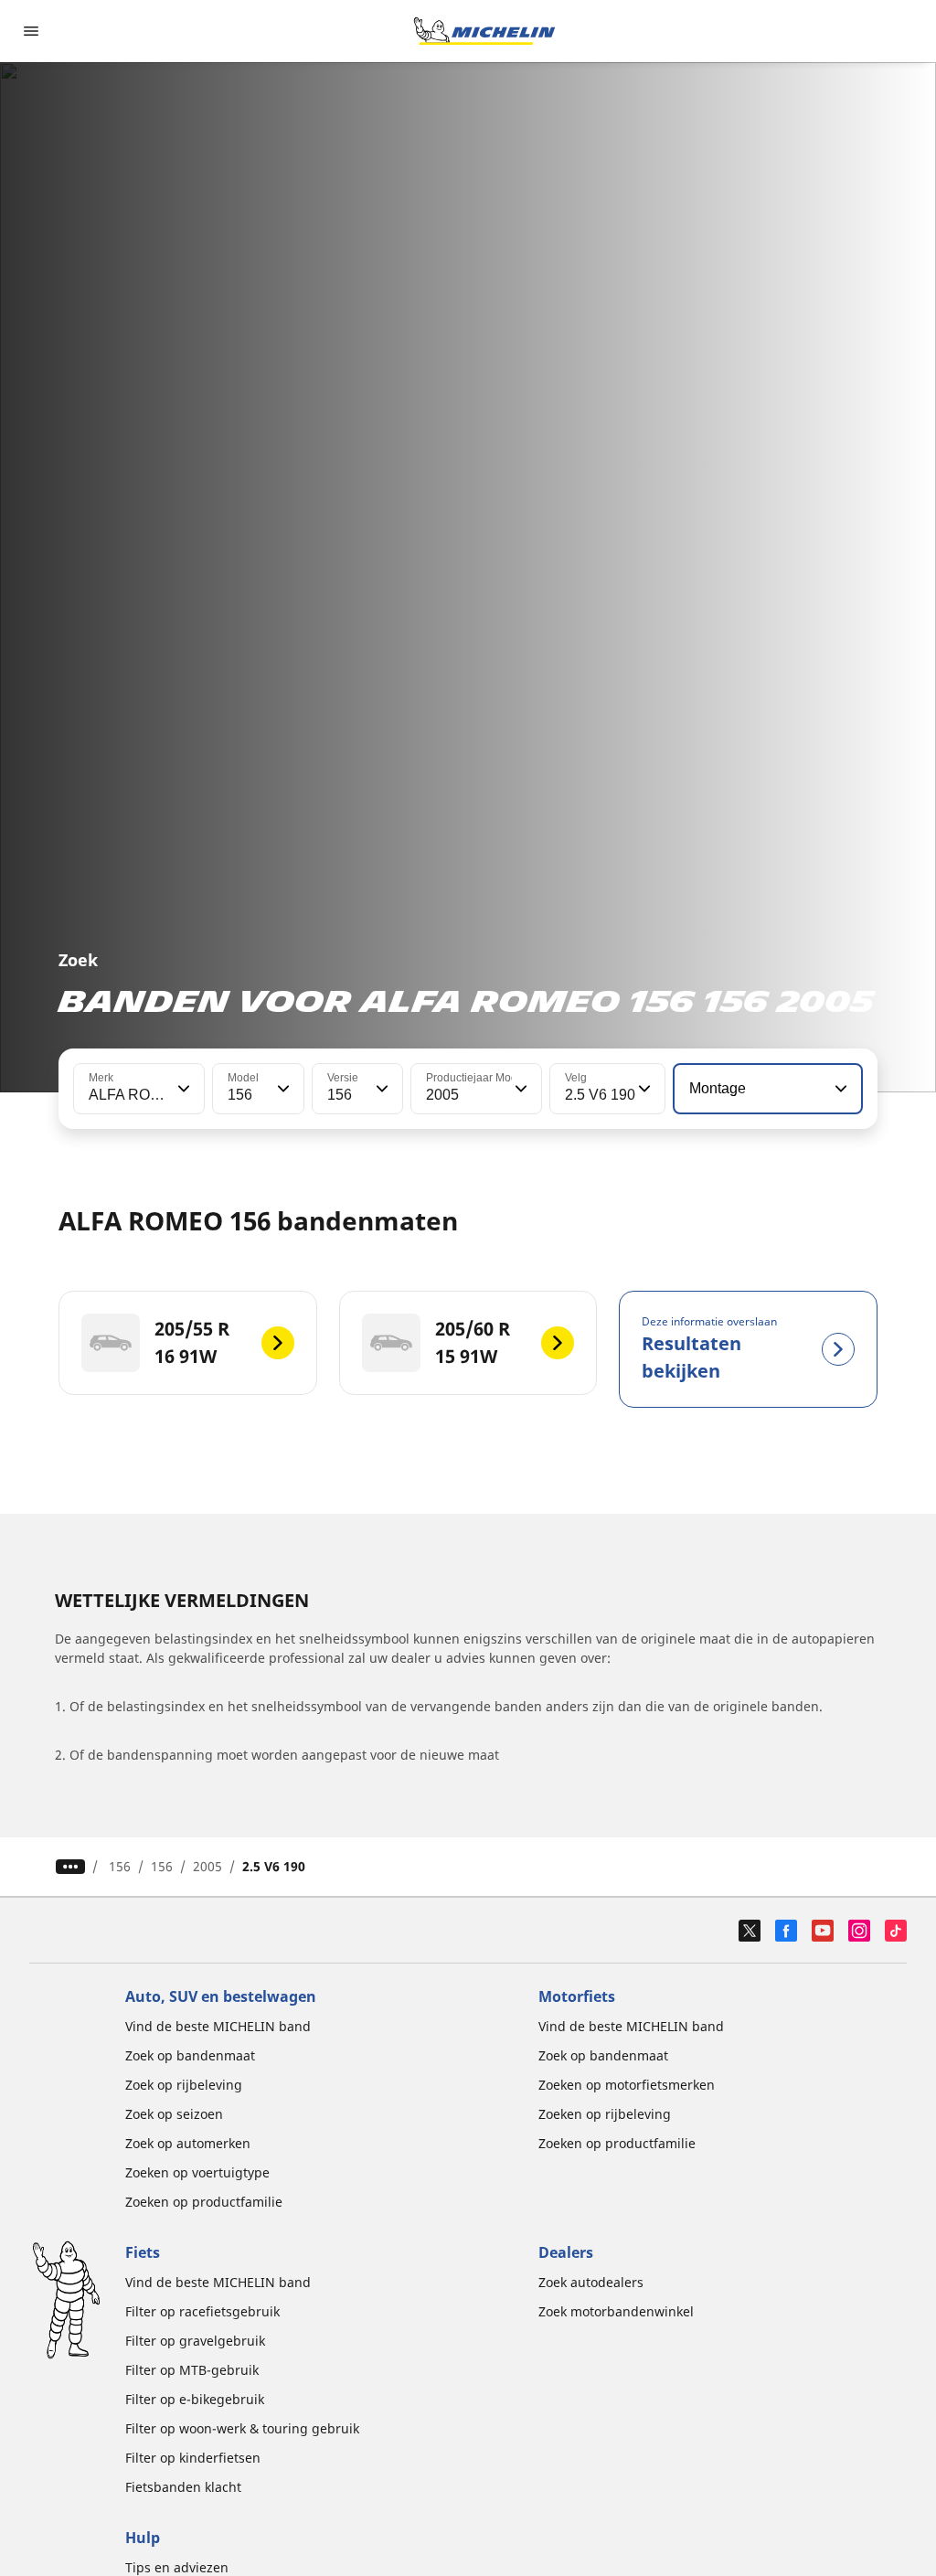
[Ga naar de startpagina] (484, 31)
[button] (182, 1089)
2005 (207, 1866)
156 (120, 1866)
